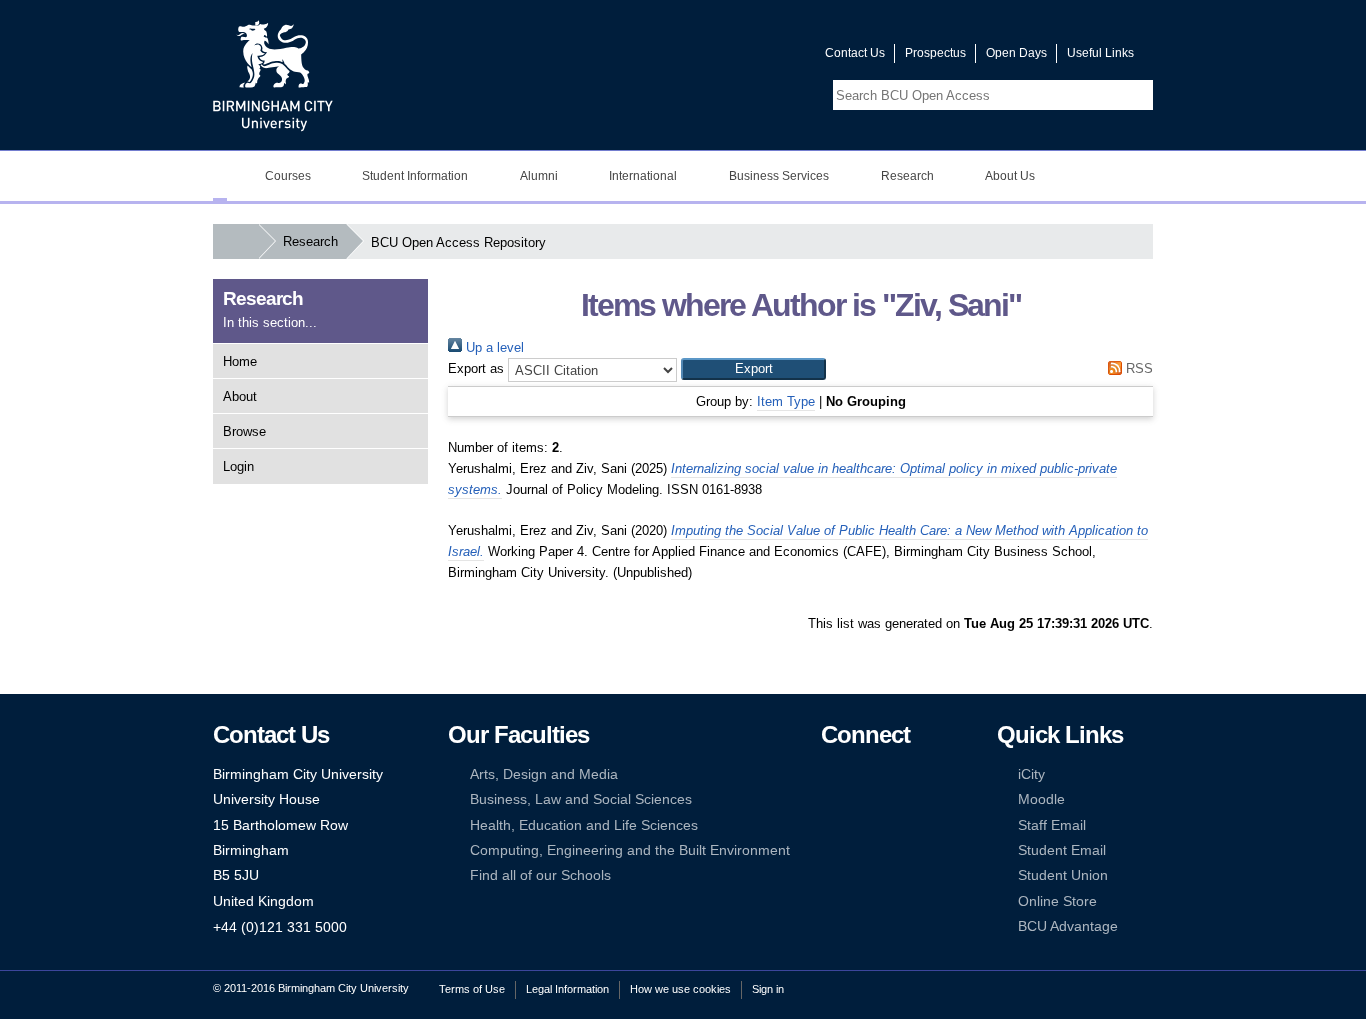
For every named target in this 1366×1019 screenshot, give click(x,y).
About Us (1010, 176)
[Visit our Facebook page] (714, 57)
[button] (753, 369)
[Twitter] (860, 774)
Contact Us (855, 53)
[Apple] (830, 850)
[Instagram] (860, 799)
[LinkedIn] (830, 799)
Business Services (779, 176)
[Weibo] (830, 825)
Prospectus (935, 53)
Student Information (415, 176)
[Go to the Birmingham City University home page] (273, 75)
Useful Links (1100, 53)
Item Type (786, 401)
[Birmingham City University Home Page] (220, 176)
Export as (476, 368)
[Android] (860, 850)
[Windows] (891, 850)
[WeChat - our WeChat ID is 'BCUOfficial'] (860, 825)
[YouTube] (891, 774)
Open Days (1016, 53)
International (643, 176)
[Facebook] (830, 774)
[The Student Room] (891, 825)
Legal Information (567, 989)
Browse (244, 431)
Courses (288, 176)
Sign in (768, 989)
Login (238, 466)
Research (907, 176)
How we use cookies (680, 989)
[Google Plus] (891, 799)
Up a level (493, 347)
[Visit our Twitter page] (738, 57)
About (240, 396)
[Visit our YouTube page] (762, 57)
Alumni (539, 176)
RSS (1137, 368)
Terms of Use (472, 989)
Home (240, 361)
